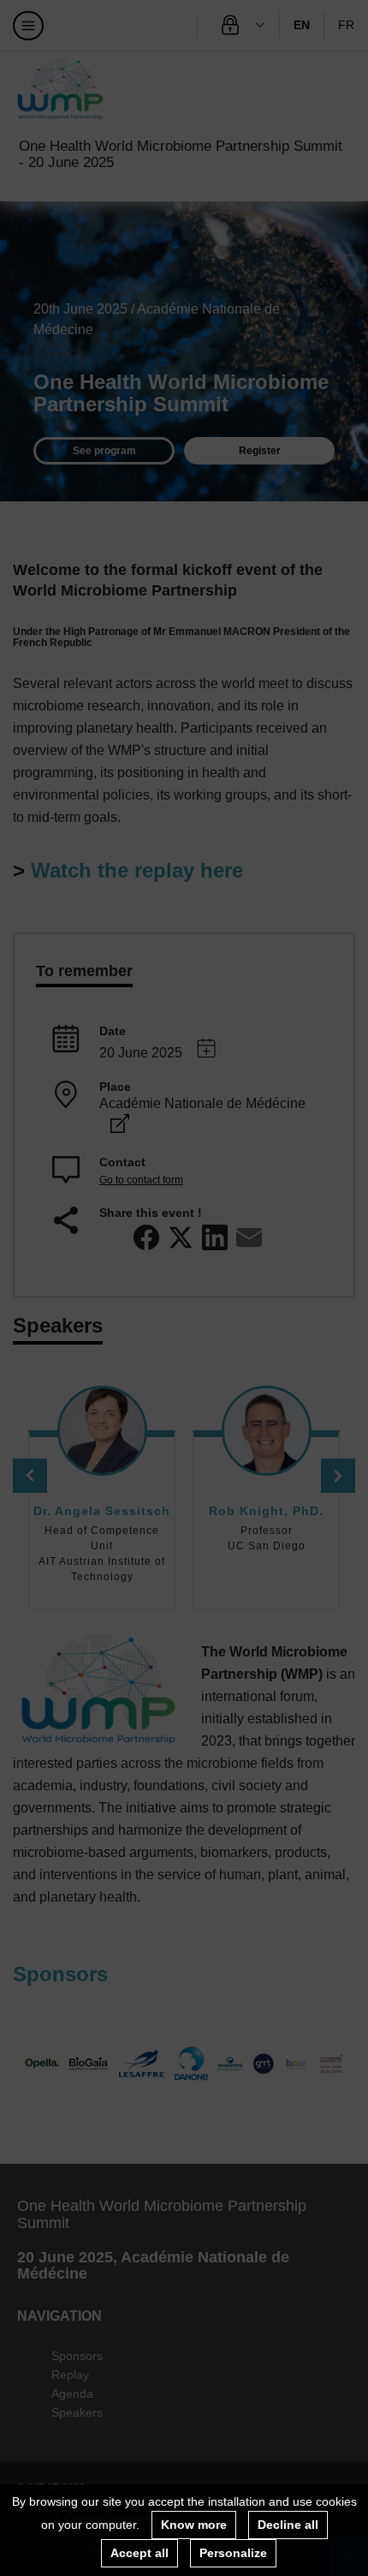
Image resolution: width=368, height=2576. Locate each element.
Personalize (233, 2553)
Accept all (139, 2553)
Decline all (288, 2525)
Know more (194, 2525)
